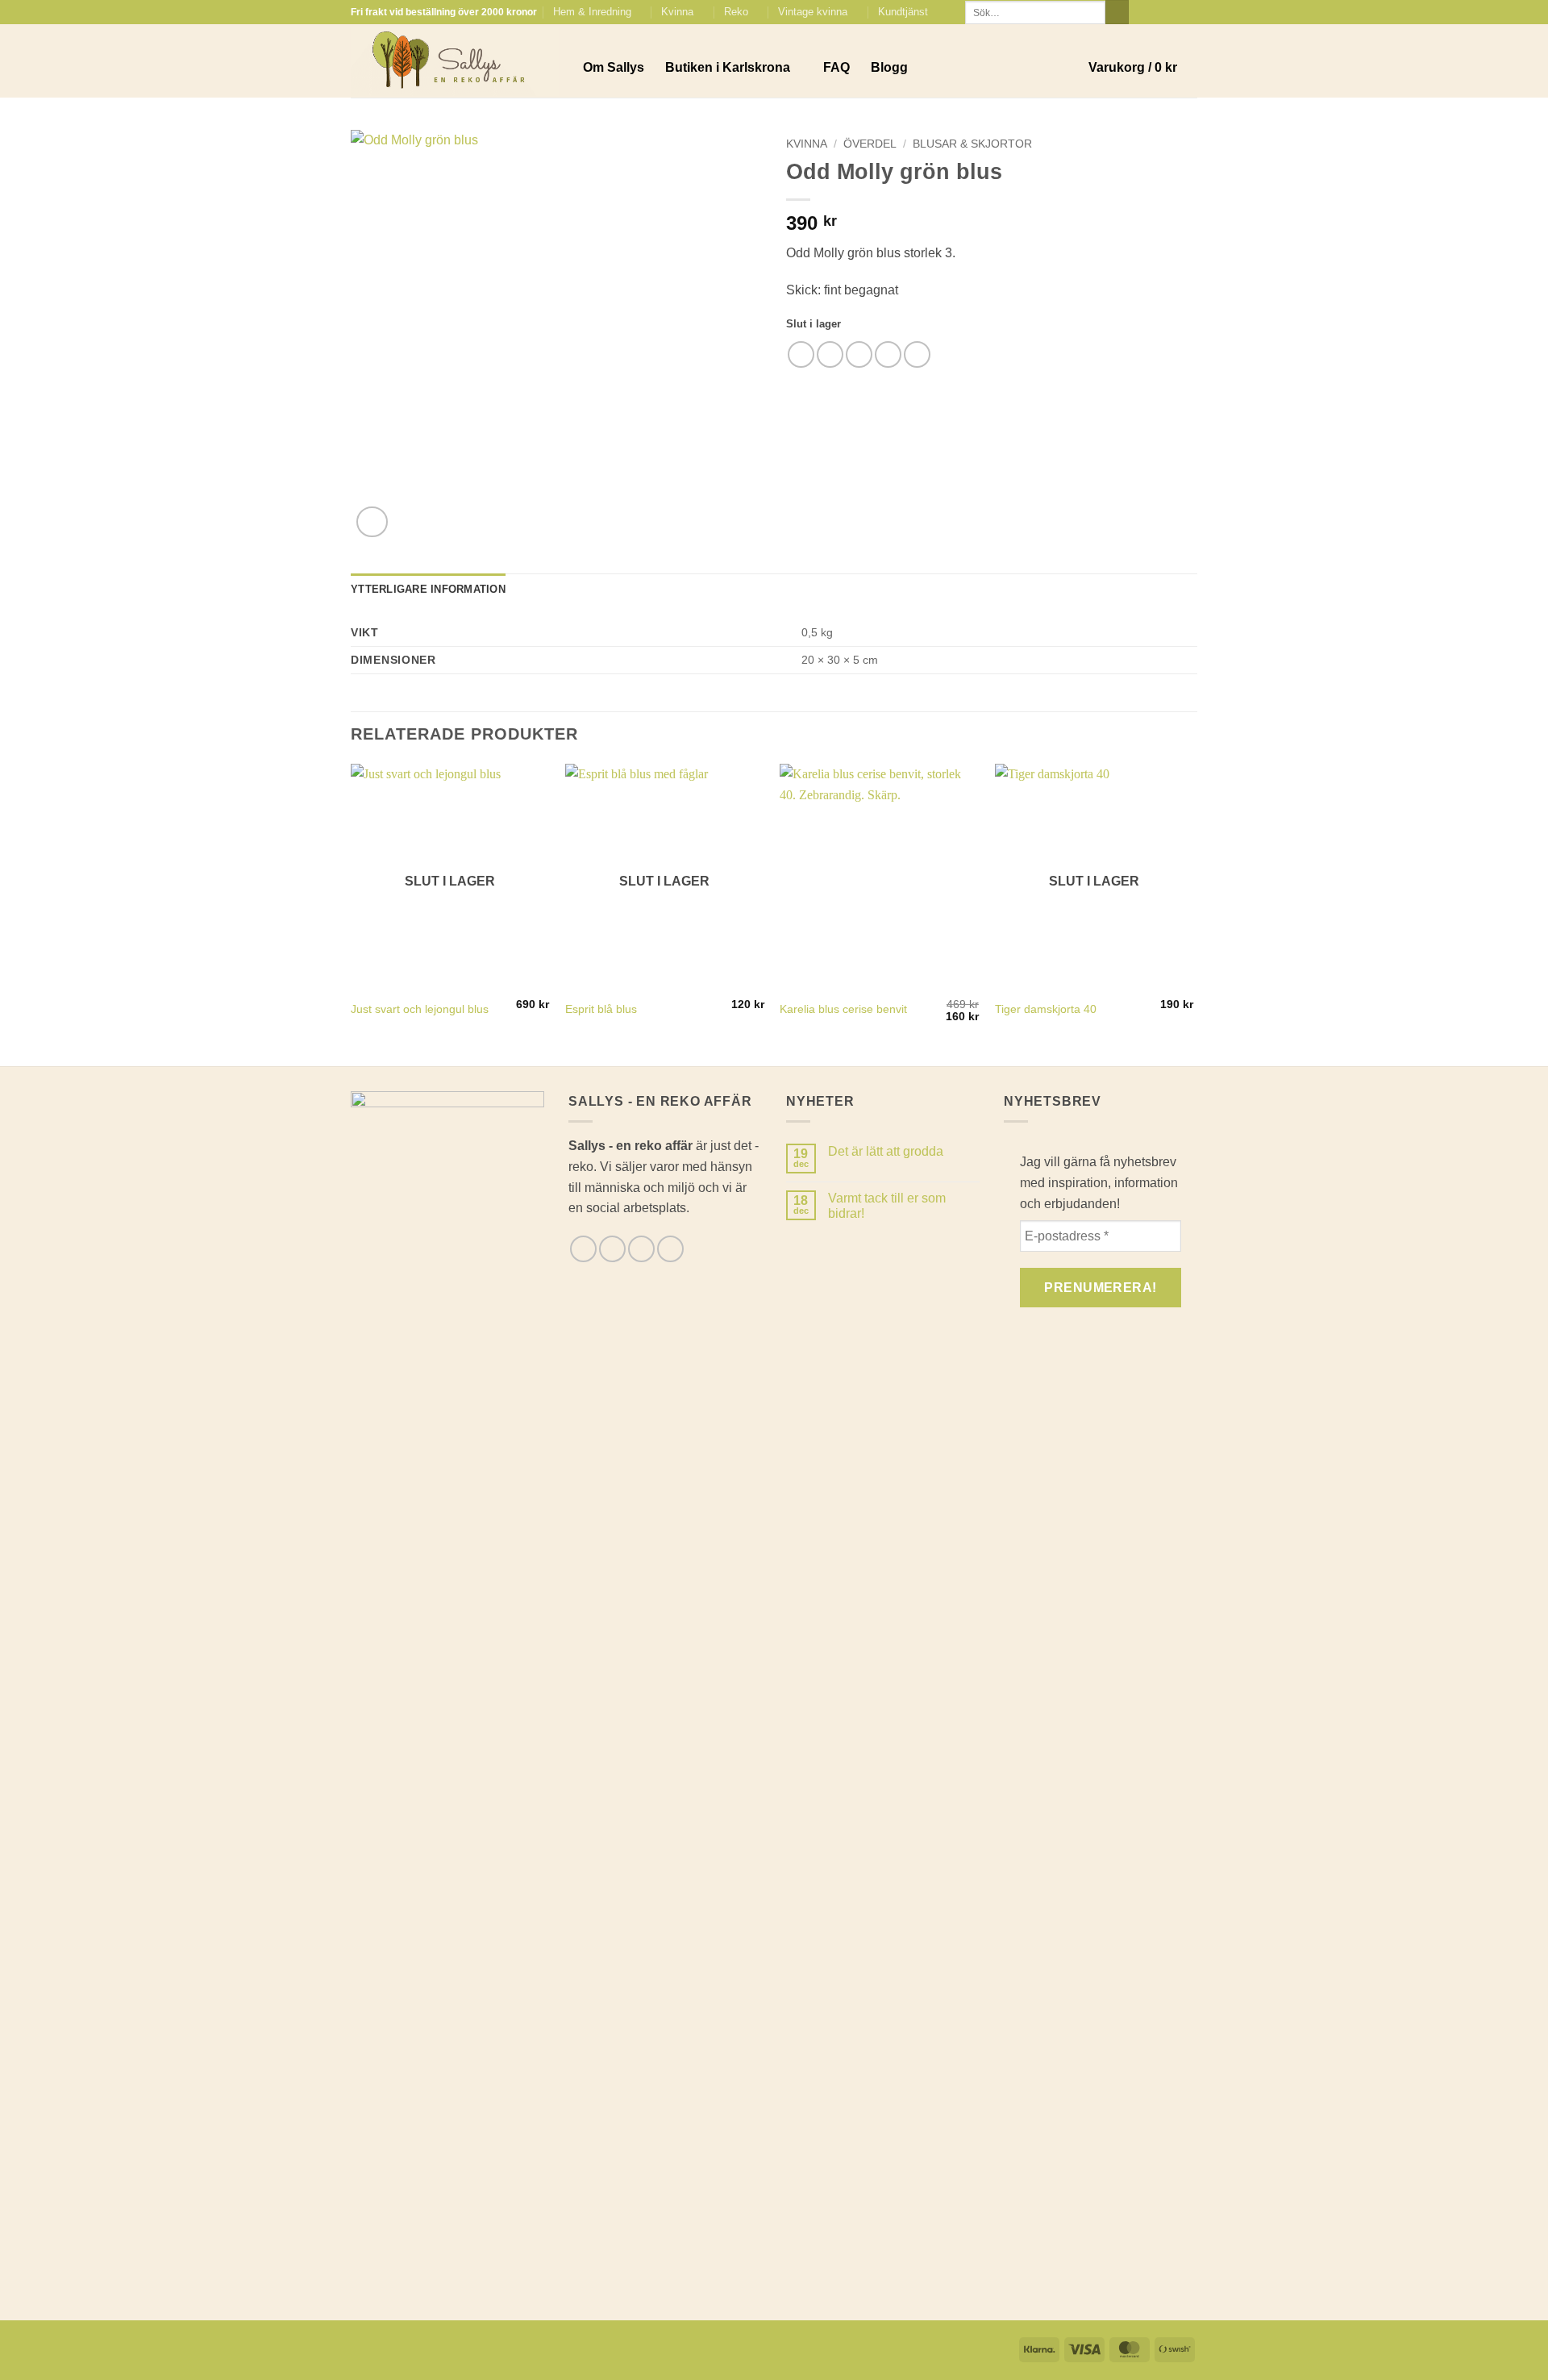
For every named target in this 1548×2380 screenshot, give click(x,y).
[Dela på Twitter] (830, 354)
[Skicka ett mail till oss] (1174, 12)
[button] (1143, 68)
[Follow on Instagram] (1159, 12)
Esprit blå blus (601, 1009)
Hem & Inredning (592, 12)
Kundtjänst (903, 12)
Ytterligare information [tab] (428, 589)
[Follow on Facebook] (1143, 12)
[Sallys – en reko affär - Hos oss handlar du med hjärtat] (455, 61)
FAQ (836, 67)
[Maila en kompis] (859, 354)
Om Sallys (614, 67)
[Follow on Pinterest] (1189, 12)
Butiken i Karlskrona (728, 67)
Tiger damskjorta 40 (1046, 1009)
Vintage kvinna (813, 12)
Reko (736, 12)
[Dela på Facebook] (801, 354)
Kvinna (677, 12)
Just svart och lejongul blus (420, 1009)
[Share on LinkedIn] (917, 354)
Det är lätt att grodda (886, 1151)
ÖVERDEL (870, 144)
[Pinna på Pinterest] (888, 354)
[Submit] (1117, 12)
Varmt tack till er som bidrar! (887, 1206)
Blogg (889, 67)
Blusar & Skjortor (972, 144)
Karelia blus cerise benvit (843, 1009)
